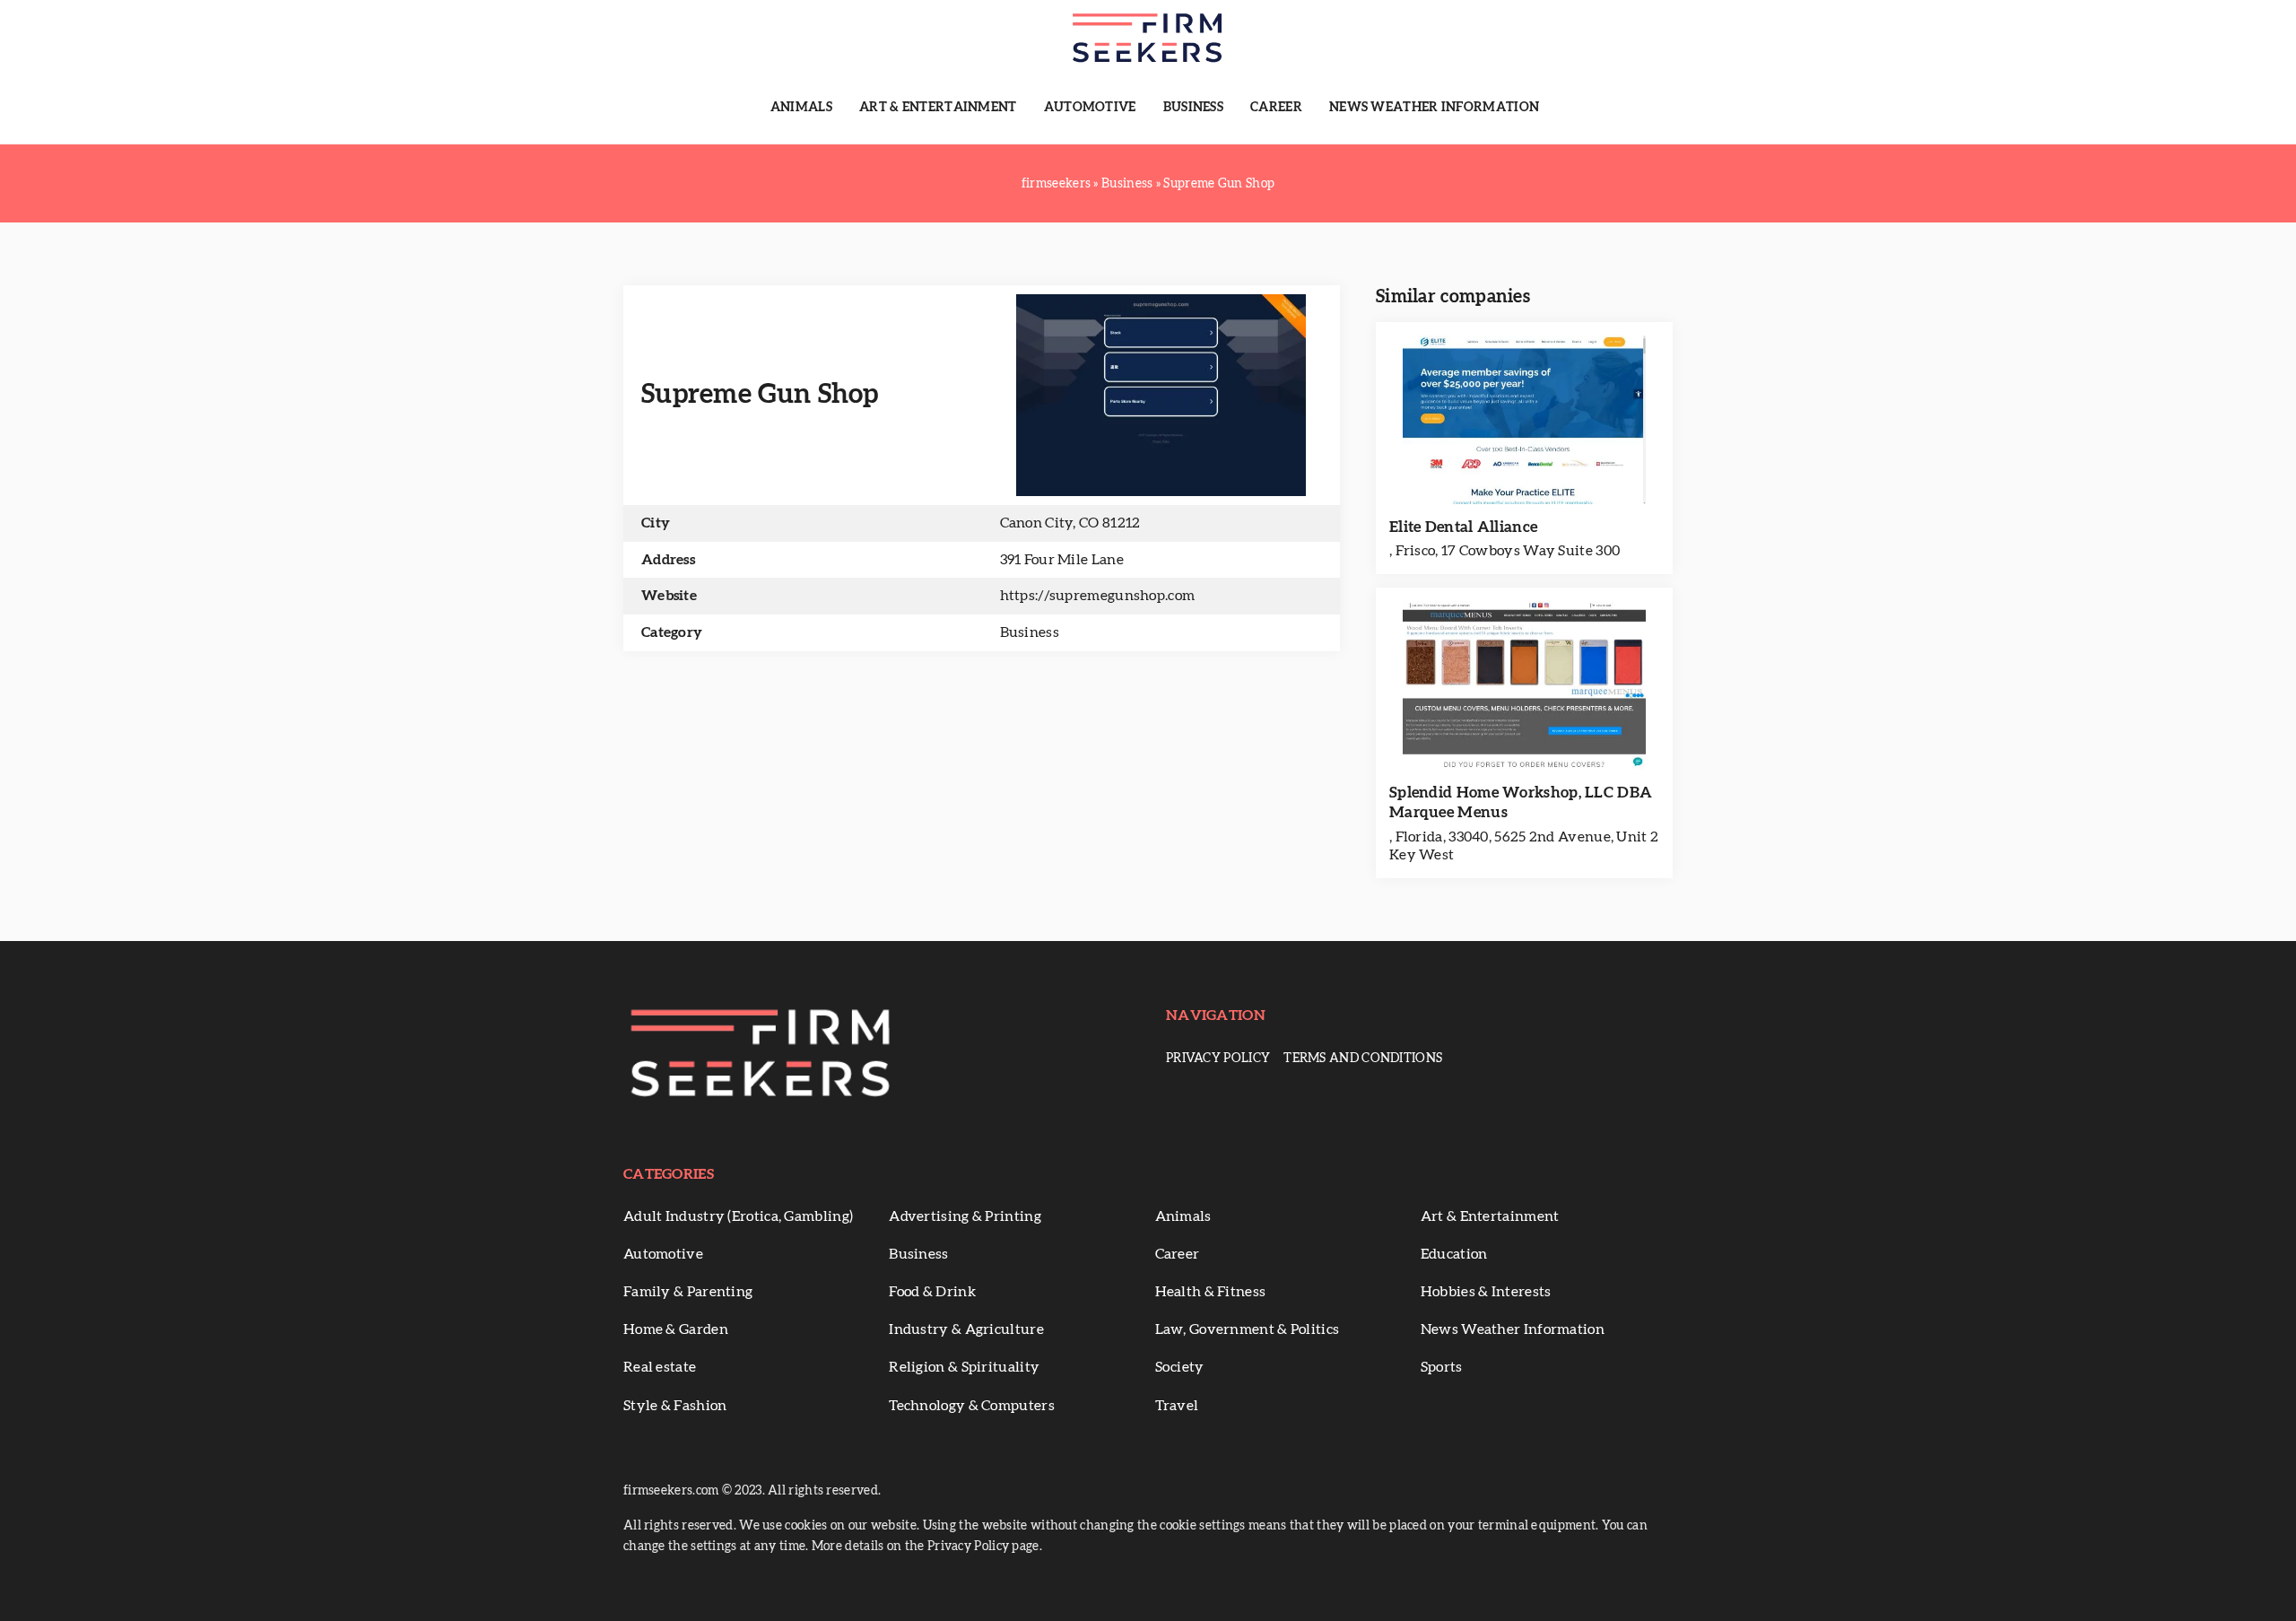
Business (1193, 108)
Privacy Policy (1218, 1059)
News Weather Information (1434, 108)
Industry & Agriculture (966, 1329)
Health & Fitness (1211, 1292)
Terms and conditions (1363, 1059)
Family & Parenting (688, 1292)
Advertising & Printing (965, 1216)
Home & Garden (676, 1329)
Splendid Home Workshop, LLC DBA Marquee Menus (1521, 802)
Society (1180, 1367)
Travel (1177, 1406)
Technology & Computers (972, 1406)
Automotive (1090, 108)
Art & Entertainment (938, 108)
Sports (1442, 1367)
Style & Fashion (675, 1406)
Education (1454, 1254)
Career (1276, 108)
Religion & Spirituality (964, 1367)
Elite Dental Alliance (1463, 527)
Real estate (660, 1367)
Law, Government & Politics (1248, 1329)
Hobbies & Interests (1486, 1292)
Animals (801, 108)
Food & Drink (932, 1292)
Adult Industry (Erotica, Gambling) (738, 1216)
